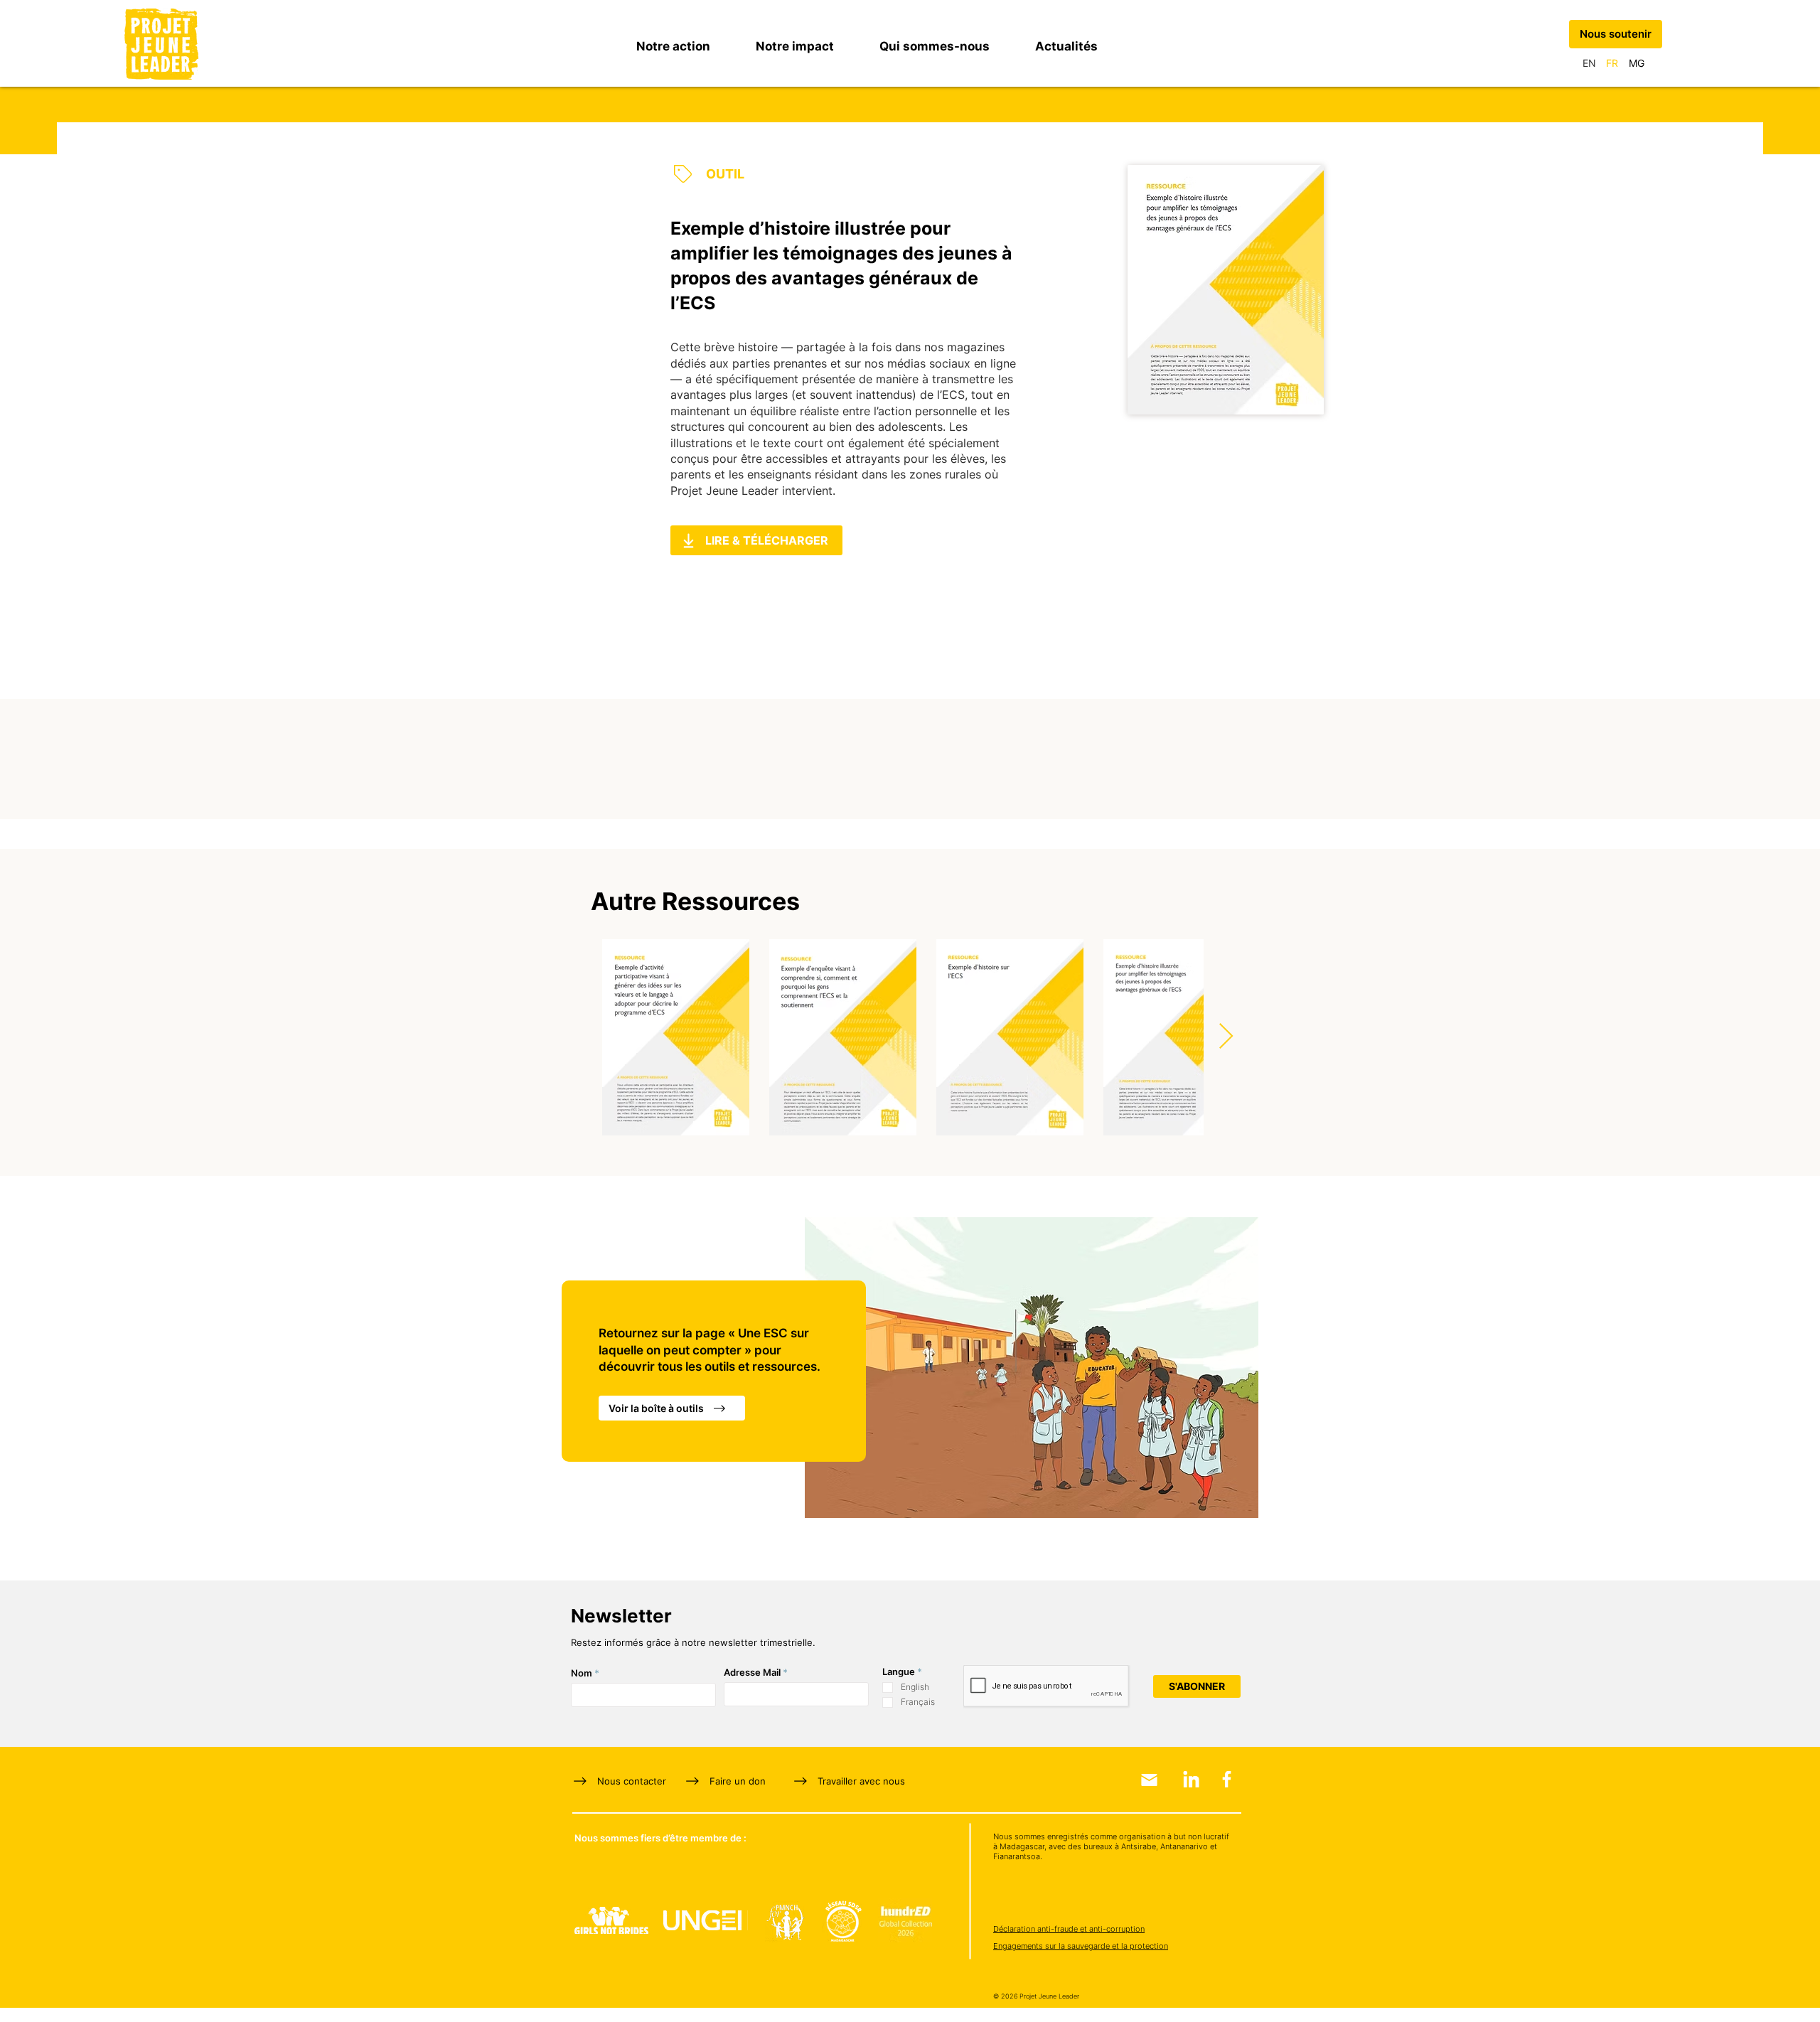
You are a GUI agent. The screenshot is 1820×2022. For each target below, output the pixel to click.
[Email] (1149, 1780)
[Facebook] (1227, 1779)
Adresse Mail (752, 1673)
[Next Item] (1226, 1037)
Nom (582, 1673)
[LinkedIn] (1191, 1779)
